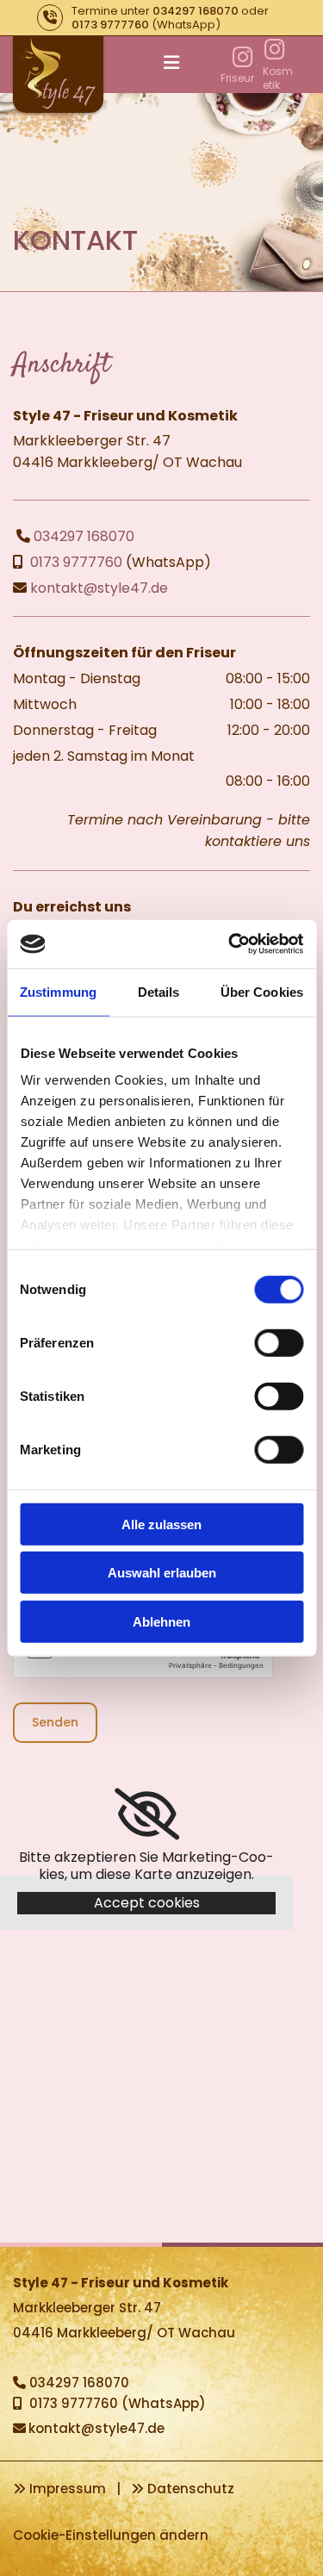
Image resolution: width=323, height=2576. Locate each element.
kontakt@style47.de (99, 588)
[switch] (279, 1342)
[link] (147, 1814)
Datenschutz (191, 2489)
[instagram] (242, 56)
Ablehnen (161, 1621)
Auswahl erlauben (162, 1573)
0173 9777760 (110, 25)
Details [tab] (159, 991)
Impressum (68, 2489)
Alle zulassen (161, 1524)
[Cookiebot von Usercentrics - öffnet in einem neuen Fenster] (230, 944)
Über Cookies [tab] (262, 991)
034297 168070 (196, 11)
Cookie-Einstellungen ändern (111, 2535)
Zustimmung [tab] (58, 991)
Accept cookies (147, 1903)
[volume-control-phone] (50, 18)
